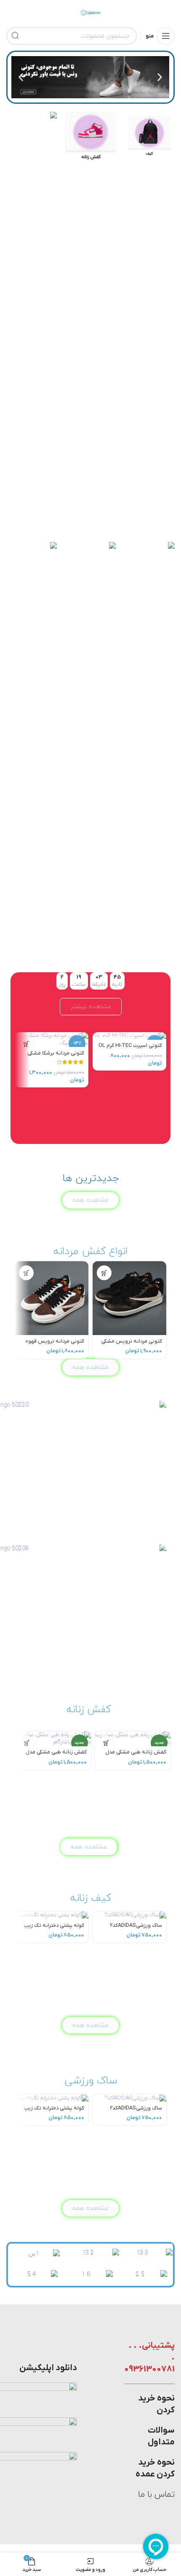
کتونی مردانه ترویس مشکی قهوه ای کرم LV (132, 1345)
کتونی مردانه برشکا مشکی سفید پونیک (56, 1056)
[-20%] (129, 1036)
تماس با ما (156, 2495)
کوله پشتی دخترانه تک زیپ (54, 1926)
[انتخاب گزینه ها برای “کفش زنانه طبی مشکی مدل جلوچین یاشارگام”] (27, 1743)
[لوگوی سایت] (90, 12)
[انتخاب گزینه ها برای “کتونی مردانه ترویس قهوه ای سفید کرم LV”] (26, 1273)
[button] (160, 77)
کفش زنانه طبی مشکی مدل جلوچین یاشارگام (56, 1755)
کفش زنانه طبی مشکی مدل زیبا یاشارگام (136, 1755)
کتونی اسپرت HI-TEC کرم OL (130, 1046)
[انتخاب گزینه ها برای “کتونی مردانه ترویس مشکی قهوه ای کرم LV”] (104, 1273)
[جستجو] (15, 36)
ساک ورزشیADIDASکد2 (136, 1926)
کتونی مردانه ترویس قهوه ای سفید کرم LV (55, 1345)
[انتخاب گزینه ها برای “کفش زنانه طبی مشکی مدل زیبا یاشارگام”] (107, 1743)
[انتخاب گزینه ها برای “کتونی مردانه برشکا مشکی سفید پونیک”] (26, 1044)
